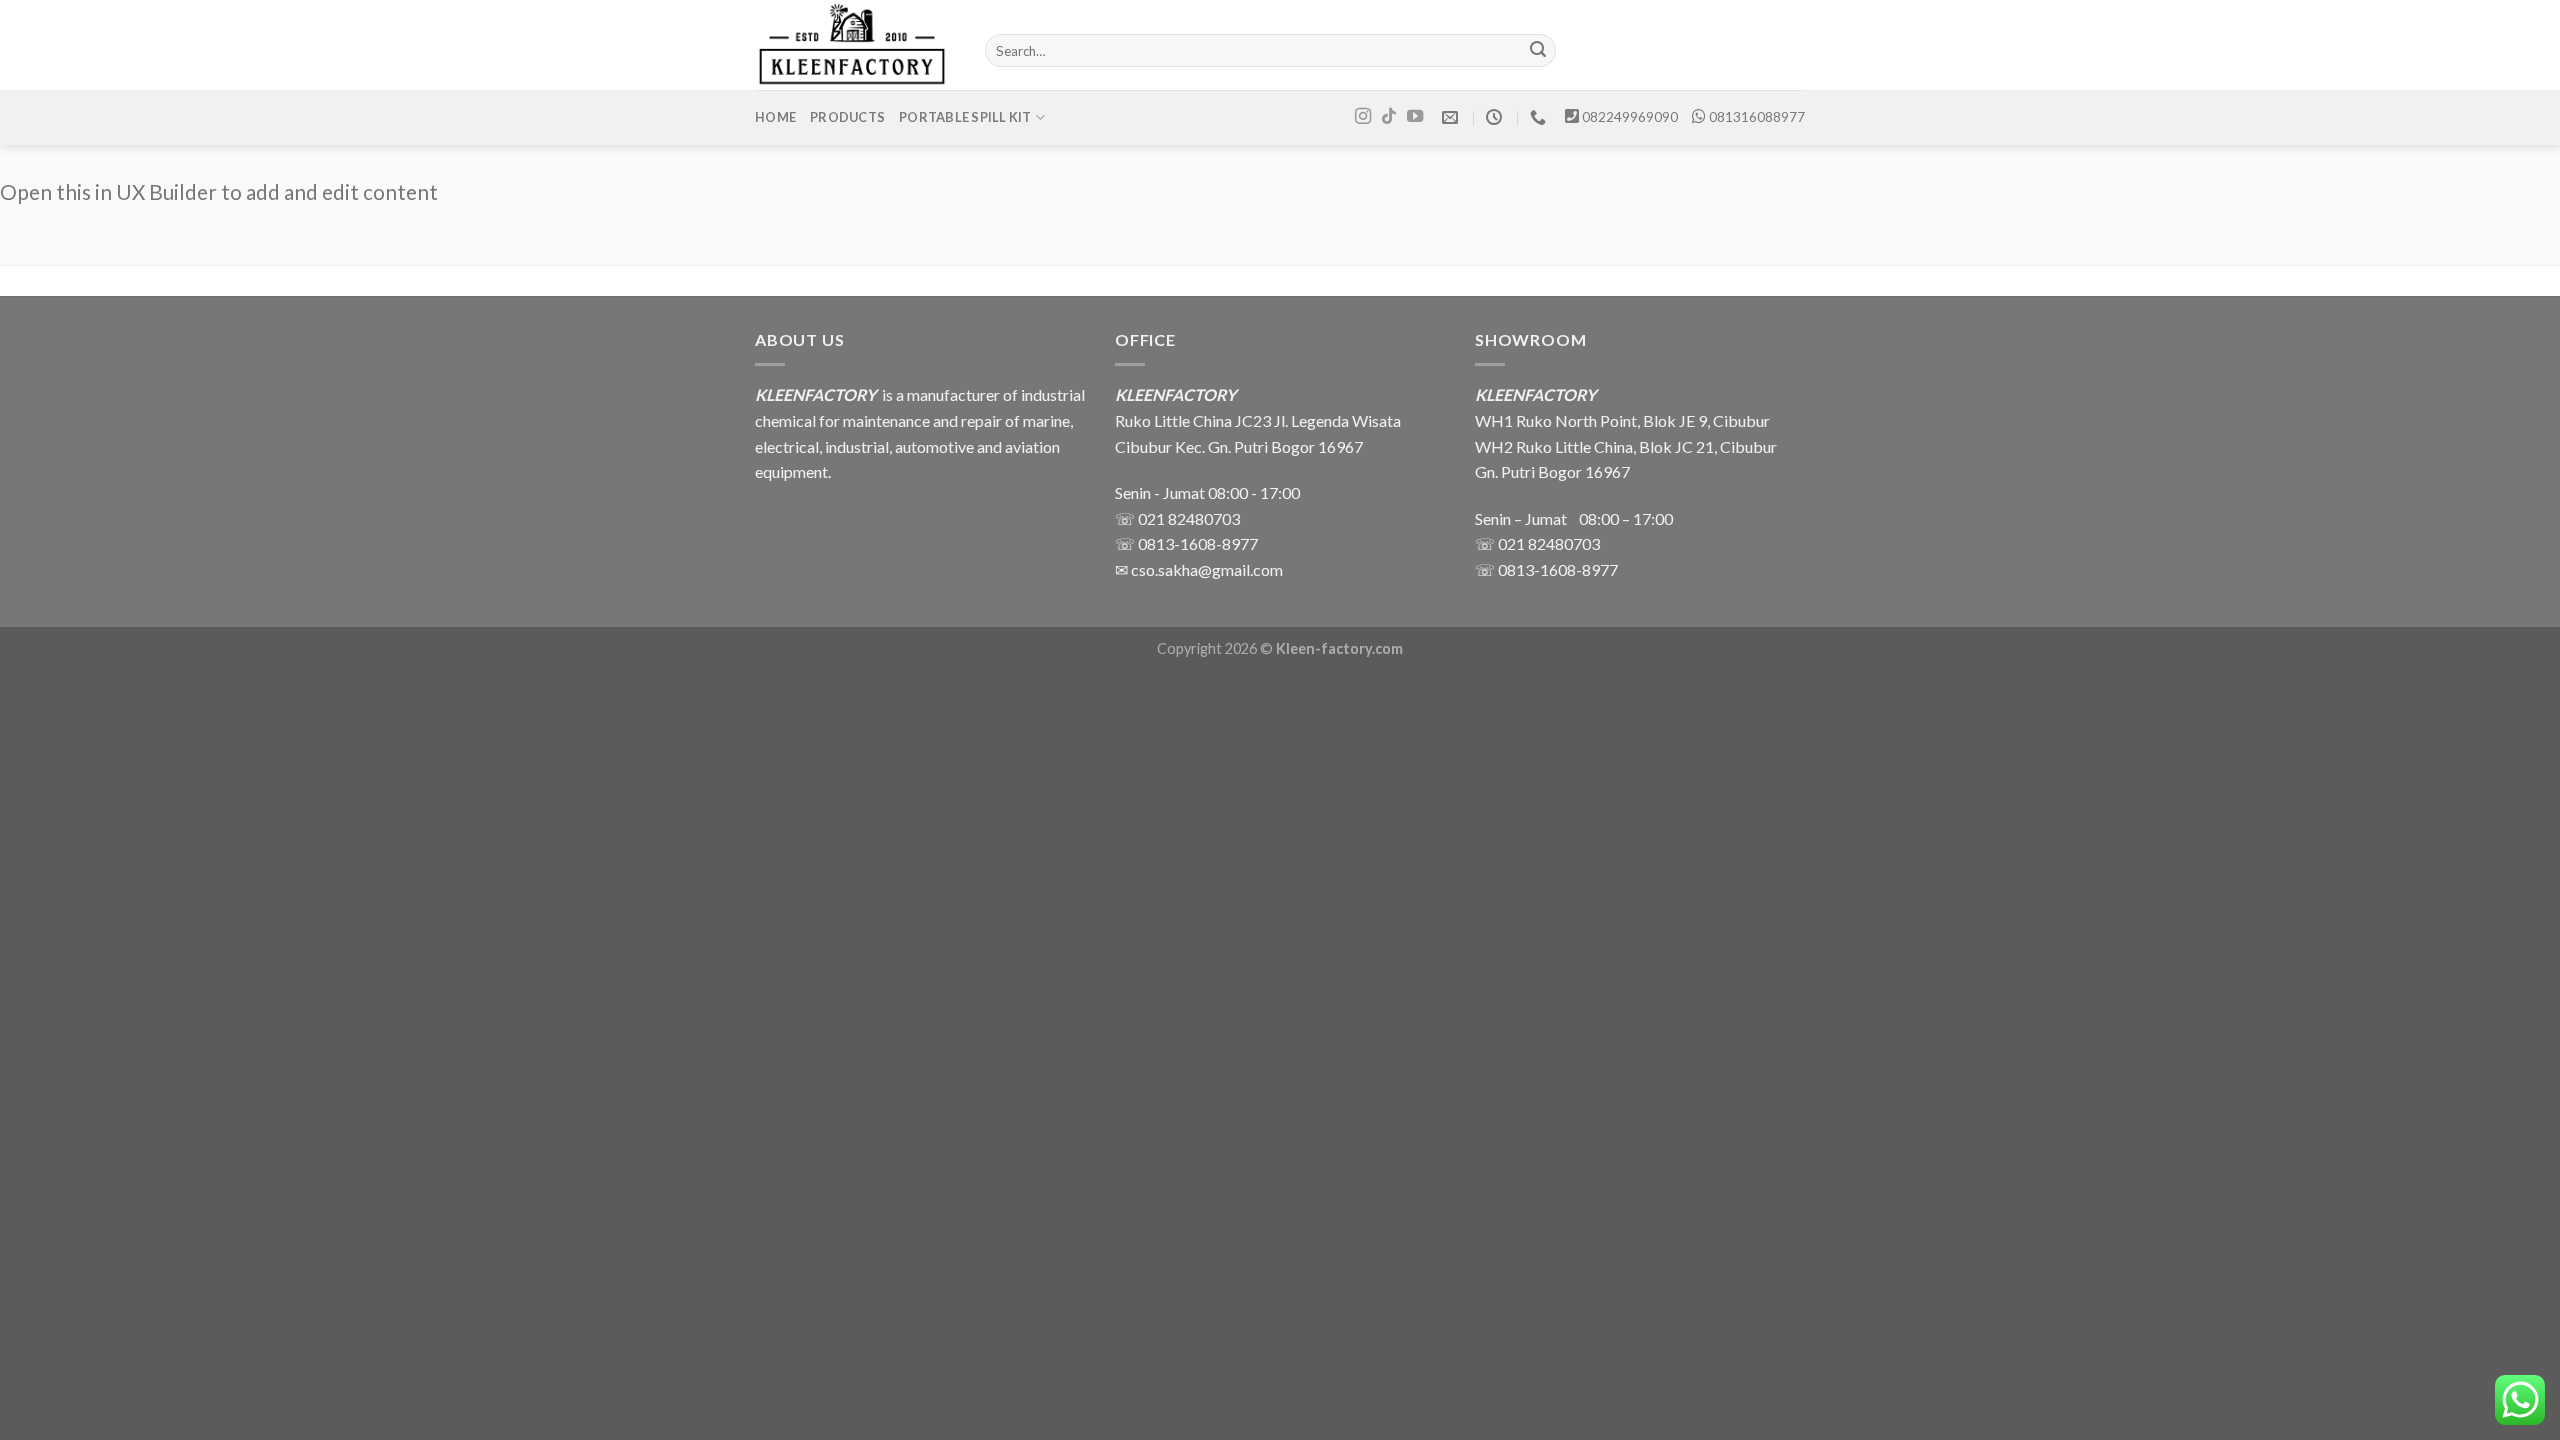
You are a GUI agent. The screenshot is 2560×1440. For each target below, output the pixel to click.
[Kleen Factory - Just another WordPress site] (855, 45)
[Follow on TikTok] (1389, 117)
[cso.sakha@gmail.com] (1452, 117)
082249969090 (1630, 117)
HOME (775, 117)
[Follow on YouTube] (1415, 117)
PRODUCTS (847, 117)
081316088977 (1757, 117)
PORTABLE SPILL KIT (965, 117)
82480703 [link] (1564, 543)
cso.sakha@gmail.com (1207, 569)
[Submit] (1538, 51)
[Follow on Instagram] (1363, 117)
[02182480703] (1540, 117)
